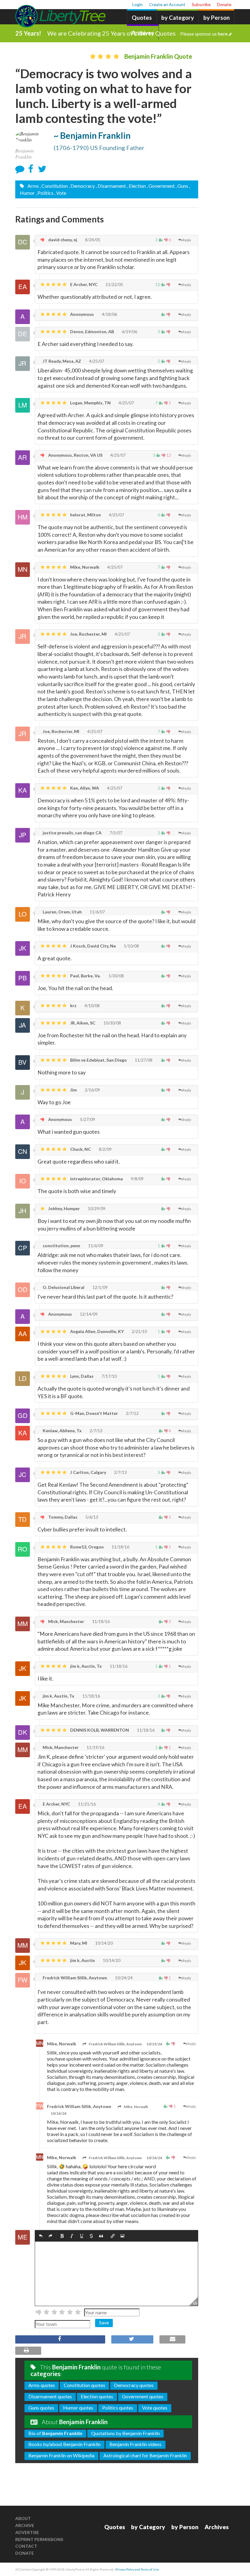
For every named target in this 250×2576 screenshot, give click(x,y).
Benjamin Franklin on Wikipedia (61, 2455)
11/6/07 (97, 912)
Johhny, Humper (64, 1208)
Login (137, 4)
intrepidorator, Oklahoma (96, 1179)
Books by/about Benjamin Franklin (64, 2444)
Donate (224, 4)
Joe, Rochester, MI (88, 634)
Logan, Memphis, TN (90, 403)
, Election (136, 186)
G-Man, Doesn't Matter (94, 1413)
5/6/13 (91, 1517)
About (23, 2518)
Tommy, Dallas (62, 1517)
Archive (25, 2525)
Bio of (55, 2433)
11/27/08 (143, 1060)
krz (73, 1005)
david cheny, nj (62, 240)
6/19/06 (129, 332)
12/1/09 (100, 1287)
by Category (178, 17)
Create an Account (167, 4)
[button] (41, 2236)
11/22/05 (114, 284)
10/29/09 (96, 1208)
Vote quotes (155, 2408)
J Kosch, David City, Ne (93, 946)
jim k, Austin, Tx (86, 1666)
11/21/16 (86, 1804)
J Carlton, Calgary (88, 1472)
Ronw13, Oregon (86, 1547)
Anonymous (82, 314)
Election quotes (97, 2396)
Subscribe (201, 4)
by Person (216, 17)
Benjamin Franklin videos (136, 2444)
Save (104, 2322)
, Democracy (82, 186)
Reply (187, 240)
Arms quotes (42, 2385)
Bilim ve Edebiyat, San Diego (98, 1060)
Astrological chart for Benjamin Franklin (145, 2455)
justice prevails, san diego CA (72, 833)
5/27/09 (87, 1119)
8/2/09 (105, 1149)
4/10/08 (92, 1005)
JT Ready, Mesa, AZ (61, 361)
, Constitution (54, 186)
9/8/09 (137, 1179)
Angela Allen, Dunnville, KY (96, 1331)
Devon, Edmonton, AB (92, 332)
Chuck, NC (80, 1149)
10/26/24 (59, 2113)
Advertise (27, 2532)
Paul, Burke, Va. (85, 976)
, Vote (60, 193)
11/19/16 (95, 1747)
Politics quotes (118, 2408)
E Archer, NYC (83, 284)
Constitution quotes (84, 2385)
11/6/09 (95, 1246)
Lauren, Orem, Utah (62, 912)
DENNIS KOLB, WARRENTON (99, 1730)
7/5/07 (115, 833)
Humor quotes (78, 2408)
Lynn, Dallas (81, 1376)
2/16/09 (92, 1090)
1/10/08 (131, 946)
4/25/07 (96, 361)
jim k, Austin (82, 1960)
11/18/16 (120, 1547)
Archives (217, 2527)
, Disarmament (111, 186)
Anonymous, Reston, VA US (75, 455)
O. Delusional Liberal (63, 1287)
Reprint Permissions (39, 2539)
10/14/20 (104, 1943)
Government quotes (143, 2396)
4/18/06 (109, 314)
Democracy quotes (134, 2385)
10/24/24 (123, 1978)
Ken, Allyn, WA (84, 788)
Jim (73, 1090)
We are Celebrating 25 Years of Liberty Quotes (137, 33)
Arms (33, 186)
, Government (161, 186)
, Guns (182, 186)
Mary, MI (78, 1943)
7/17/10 (109, 1376)
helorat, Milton (85, 515)
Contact (26, 2546)
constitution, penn (61, 1246)
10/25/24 (154, 2044)
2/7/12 (132, 1413)
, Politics (45, 193)
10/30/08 (112, 1023)
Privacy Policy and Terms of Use (137, 2569)
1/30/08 (116, 976)
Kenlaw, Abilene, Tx (62, 1431)
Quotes (142, 17)
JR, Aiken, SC (82, 1023)
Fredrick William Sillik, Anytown (74, 1978)
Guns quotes (41, 2408)
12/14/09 (88, 1314)
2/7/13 (96, 1431)
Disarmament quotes (50, 2396)
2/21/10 (139, 1331)
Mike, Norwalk (84, 567)
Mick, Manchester (66, 1621)
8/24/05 (92, 240)
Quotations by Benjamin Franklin (125, 2433)
